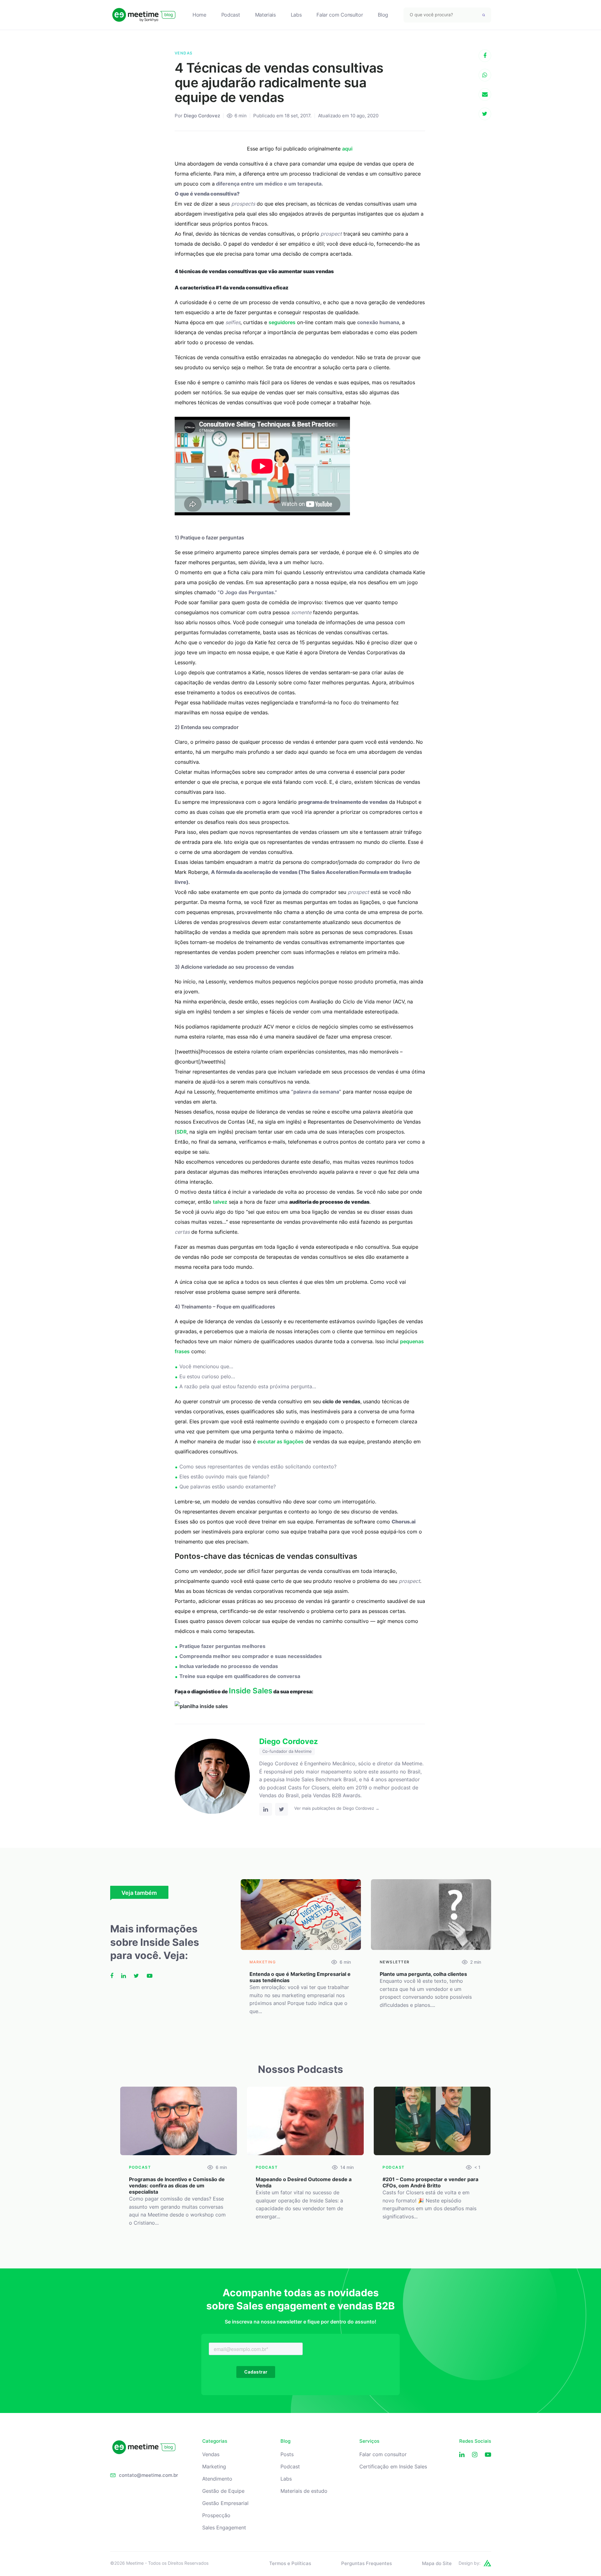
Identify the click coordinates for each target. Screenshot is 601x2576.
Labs (296, 15)
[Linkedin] (462, 2455)
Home (199, 15)
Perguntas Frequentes (367, 2563)
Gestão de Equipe (223, 2491)
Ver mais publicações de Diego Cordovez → (337, 1808)
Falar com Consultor (340, 15)
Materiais (265, 15)
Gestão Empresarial (225, 2503)
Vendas (211, 2454)
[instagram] (475, 2455)
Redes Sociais (475, 2441)
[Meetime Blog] (144, 15)
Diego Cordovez (202, 116)
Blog (383, 15)
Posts (287, 2454)
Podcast (231, 15)
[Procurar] (484, 15)
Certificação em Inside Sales (393, 2467)
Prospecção (216, 2515)
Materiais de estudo (304, 2491)
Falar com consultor (383, 2454)
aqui (347, 149)
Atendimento (217, 2479)
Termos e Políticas (290, 2563)
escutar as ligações (280, 1441)
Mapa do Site (437, 2563)
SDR (182, 1132)
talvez (220, 1202)
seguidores (282, 322)
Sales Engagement (224, 2528)
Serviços (369, 2441)
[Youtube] (488, 2455)
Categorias (215, 2441)
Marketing (214, 2467)
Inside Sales (251, 1691)
